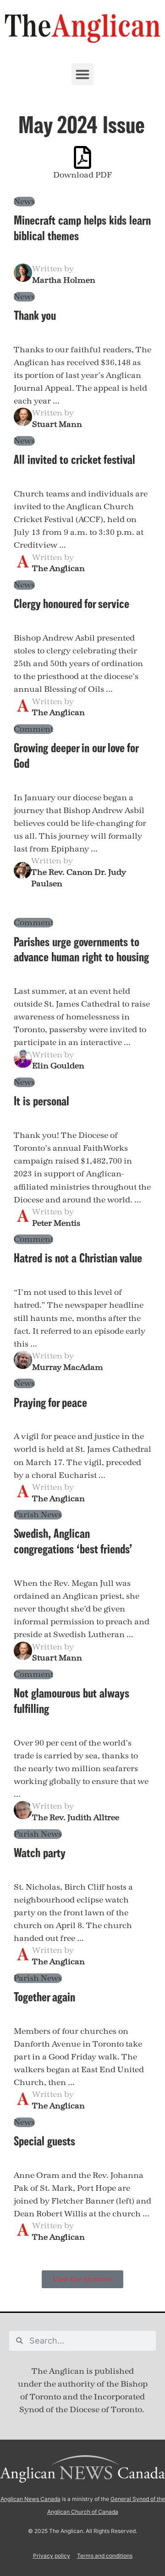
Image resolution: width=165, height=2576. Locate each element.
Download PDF (82, 175)
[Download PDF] (82, 157)
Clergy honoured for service (71, 604)
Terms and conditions (105, 2556)
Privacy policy (52, 2556)
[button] (82, 74)
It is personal (41, 1101)
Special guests (44, 2141)
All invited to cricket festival (74, 459)
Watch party (40, 1853)
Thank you (35, 315)
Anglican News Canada (30, 2499)
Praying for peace (50, 1402)
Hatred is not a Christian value (78, 1258)
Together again (44, 1997)
